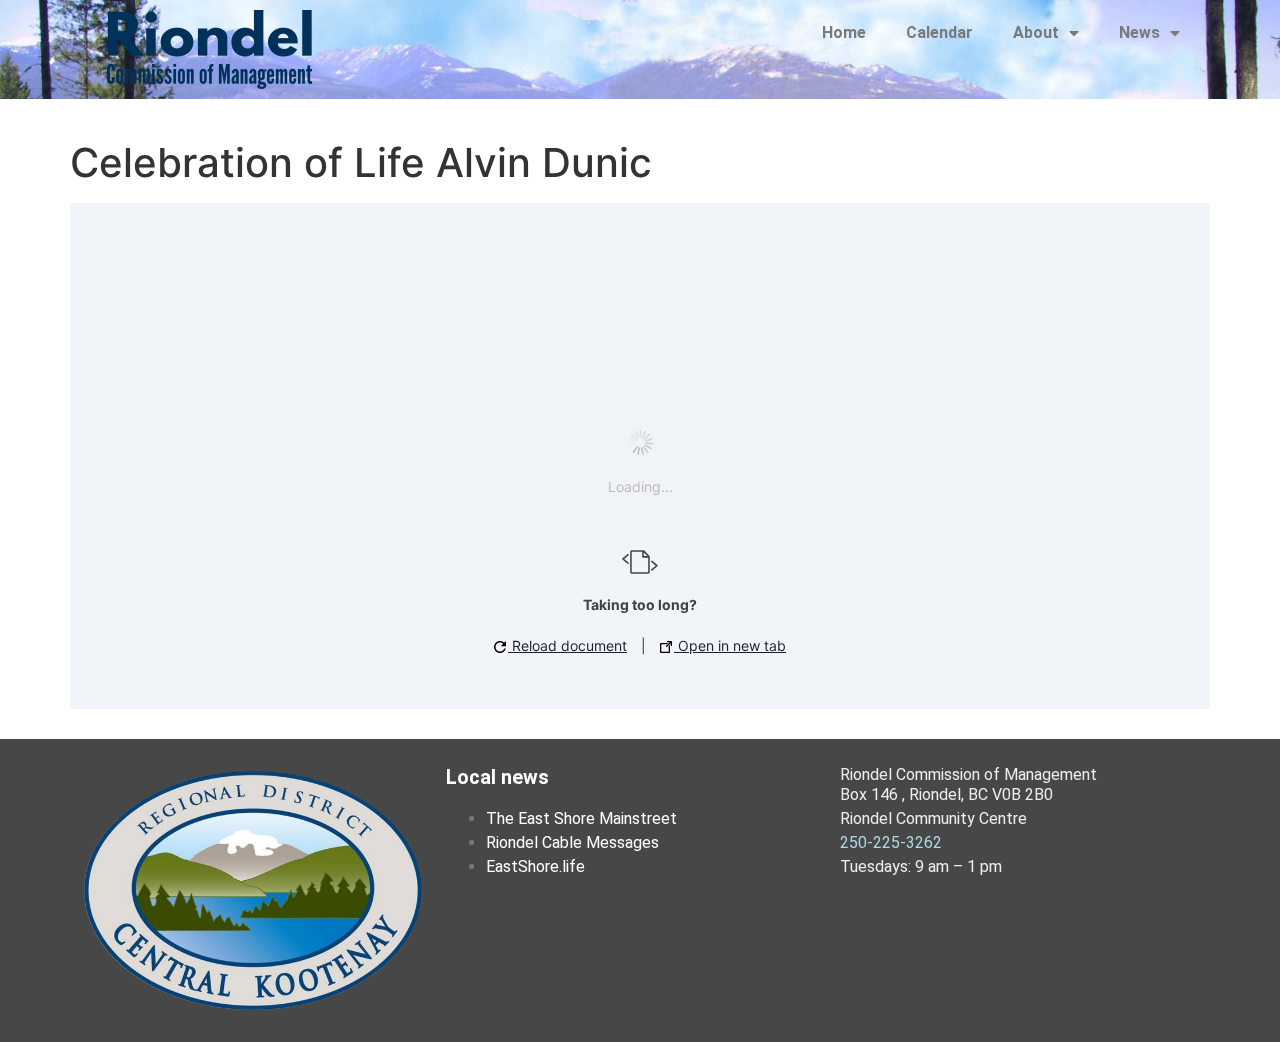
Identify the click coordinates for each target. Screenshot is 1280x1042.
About (1036, 32)
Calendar (939, 32)
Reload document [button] (567, 645)
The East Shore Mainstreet (581, 818)
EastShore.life (535, 866)
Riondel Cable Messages (572, 842)
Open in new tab (730, 645)
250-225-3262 (891, 842)
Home (844, 32)
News (1139, 32)
